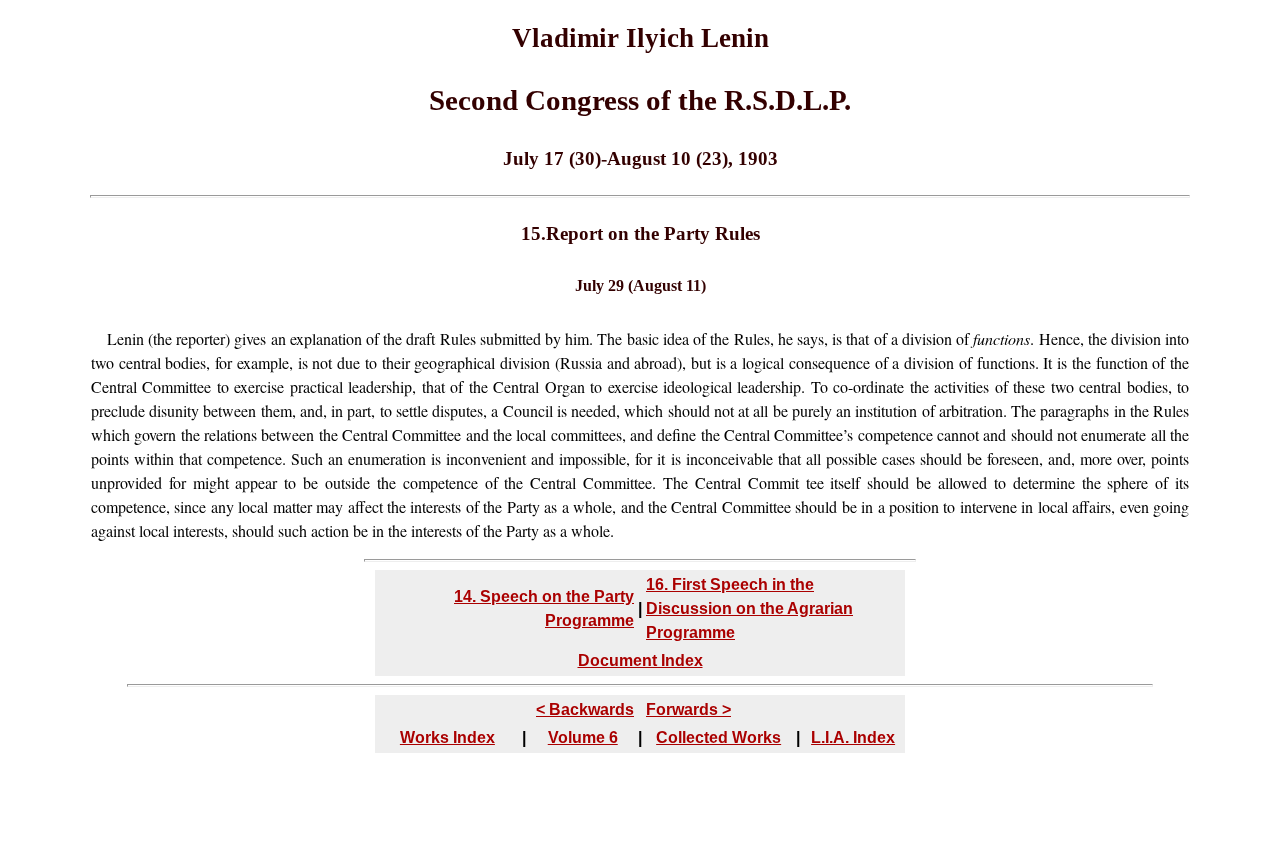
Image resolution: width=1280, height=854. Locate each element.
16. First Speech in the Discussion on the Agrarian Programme (749, 608)
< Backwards (585, 709)
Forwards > (688, 709)
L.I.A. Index (853, 737)
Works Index (447, 737)
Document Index (640, 660)
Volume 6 (583, 737)
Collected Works (718, 737)
